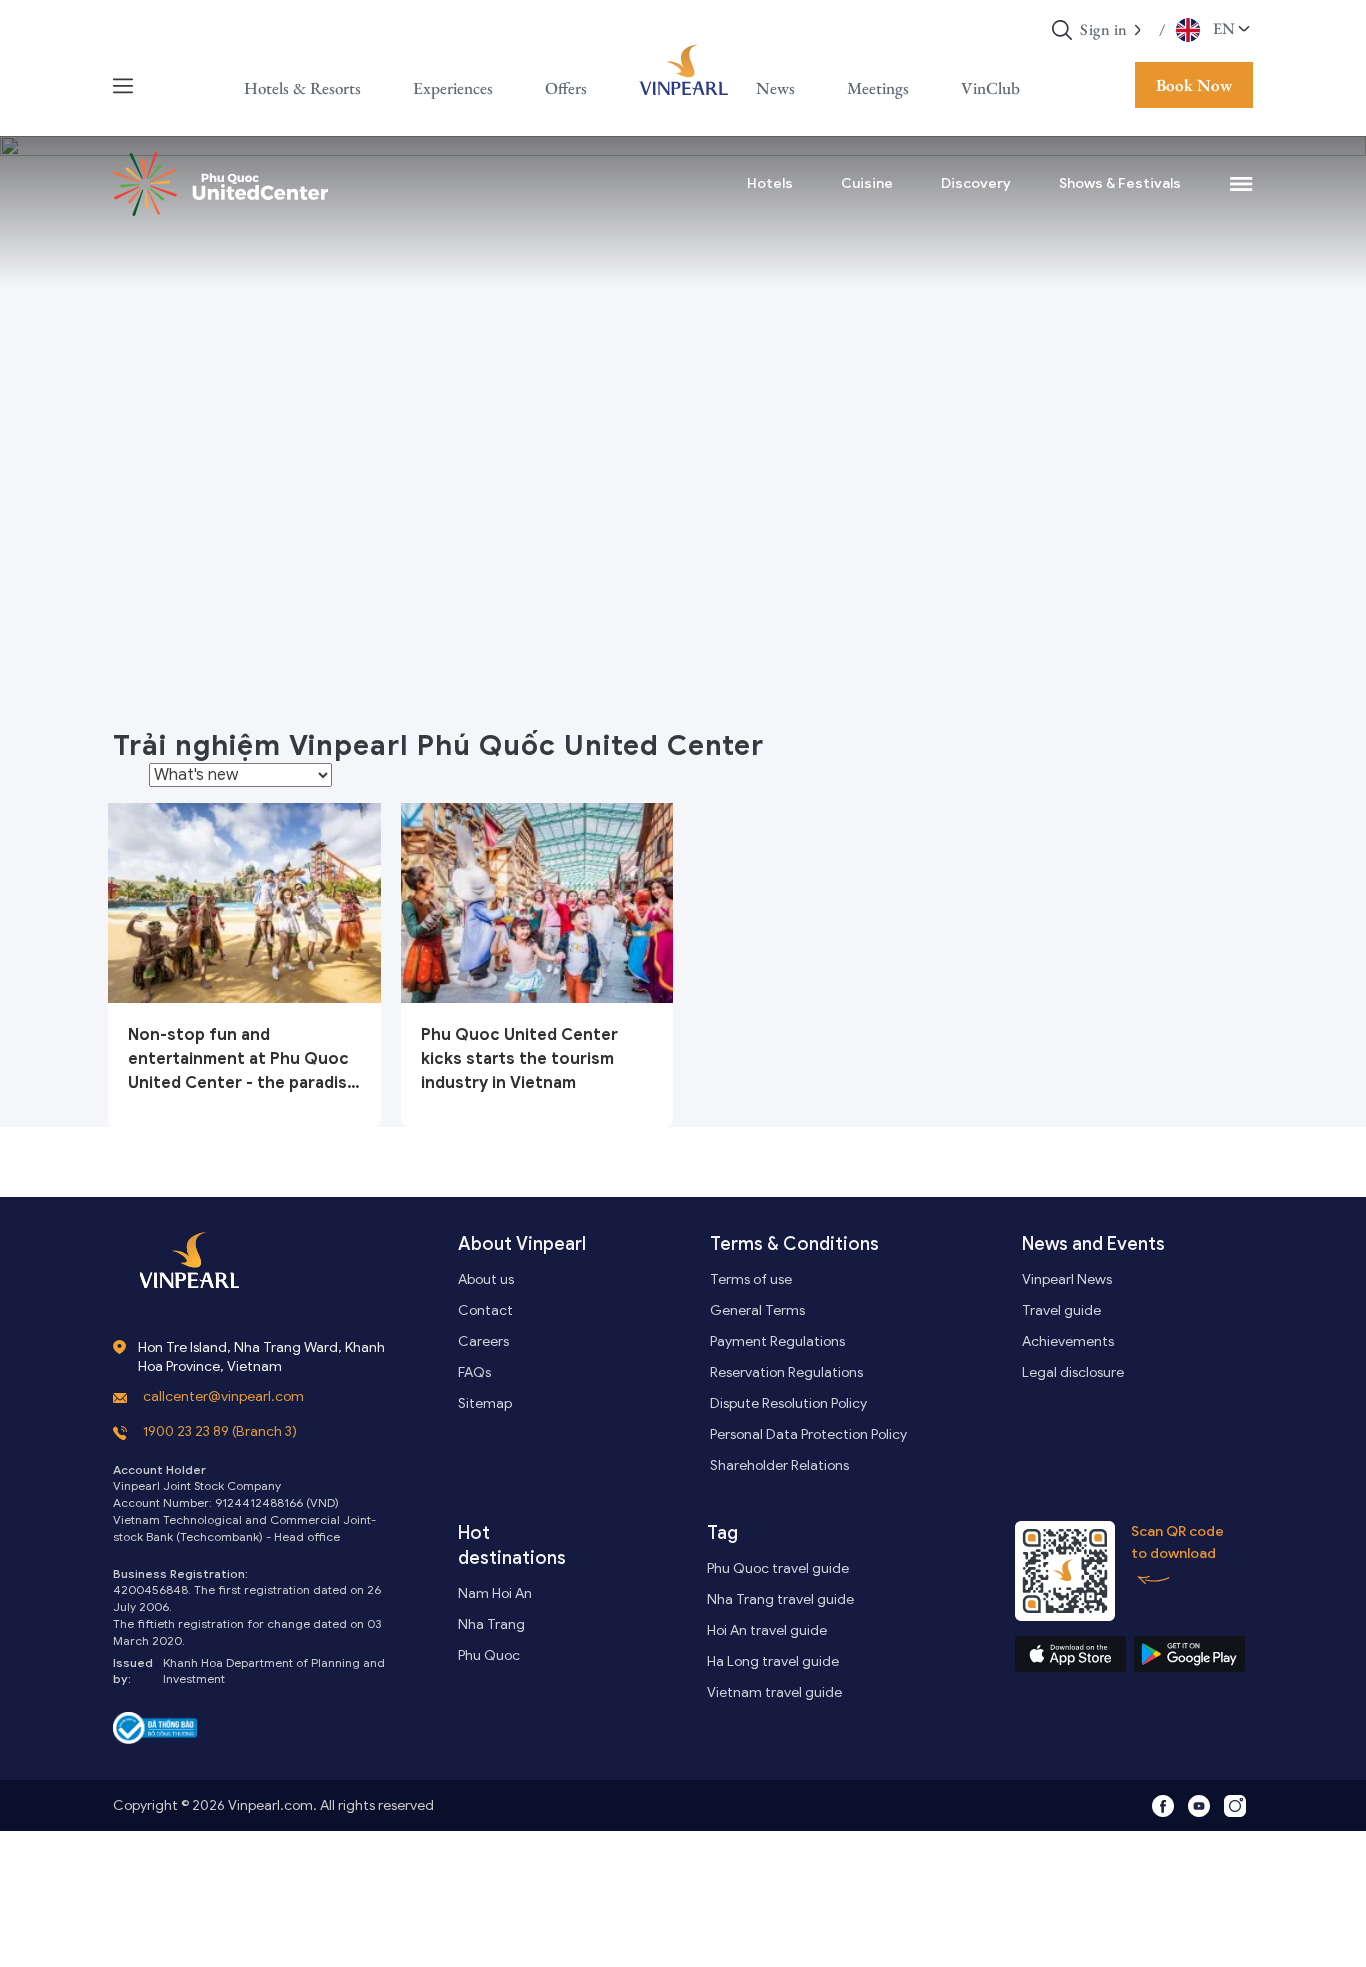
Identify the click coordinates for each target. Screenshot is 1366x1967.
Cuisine (867, 183)
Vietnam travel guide (774, 1692)
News (775, 88)
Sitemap (485, 1403)
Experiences (453, 88)
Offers (566, 88)
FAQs (474, 1372)
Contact (485, 1310)
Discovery (976, 183)
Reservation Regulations (786, 1372)
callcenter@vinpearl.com (223, 1396)
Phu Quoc (489, 1655)
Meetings (878, 88)
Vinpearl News (1067, 1279)
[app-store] (1070, 1654)
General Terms (757, 1310)
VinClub (990, 88)
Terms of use (751, 1279)
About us (486, 1279)
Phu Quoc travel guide (778, 1568)
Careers (483, 1341)
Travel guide (1061, 1310)
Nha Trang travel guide (780, 1599)
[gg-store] (1189, 1654)
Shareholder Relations (779, 1465)
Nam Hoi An (495, 1593)
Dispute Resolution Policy (788, 1403)
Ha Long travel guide (773, 1661)
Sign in (1104, 29)
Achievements (1068, 1341)
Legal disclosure (1073, 1372)
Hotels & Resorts (302, 88)
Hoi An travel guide (767, 1630)
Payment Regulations (777, 1341)
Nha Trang (491, 1624)
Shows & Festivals (1120, 183)
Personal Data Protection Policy (808, 1434)
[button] (1138, 29)
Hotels (770, 183)
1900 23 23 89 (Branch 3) (220, 1431)
